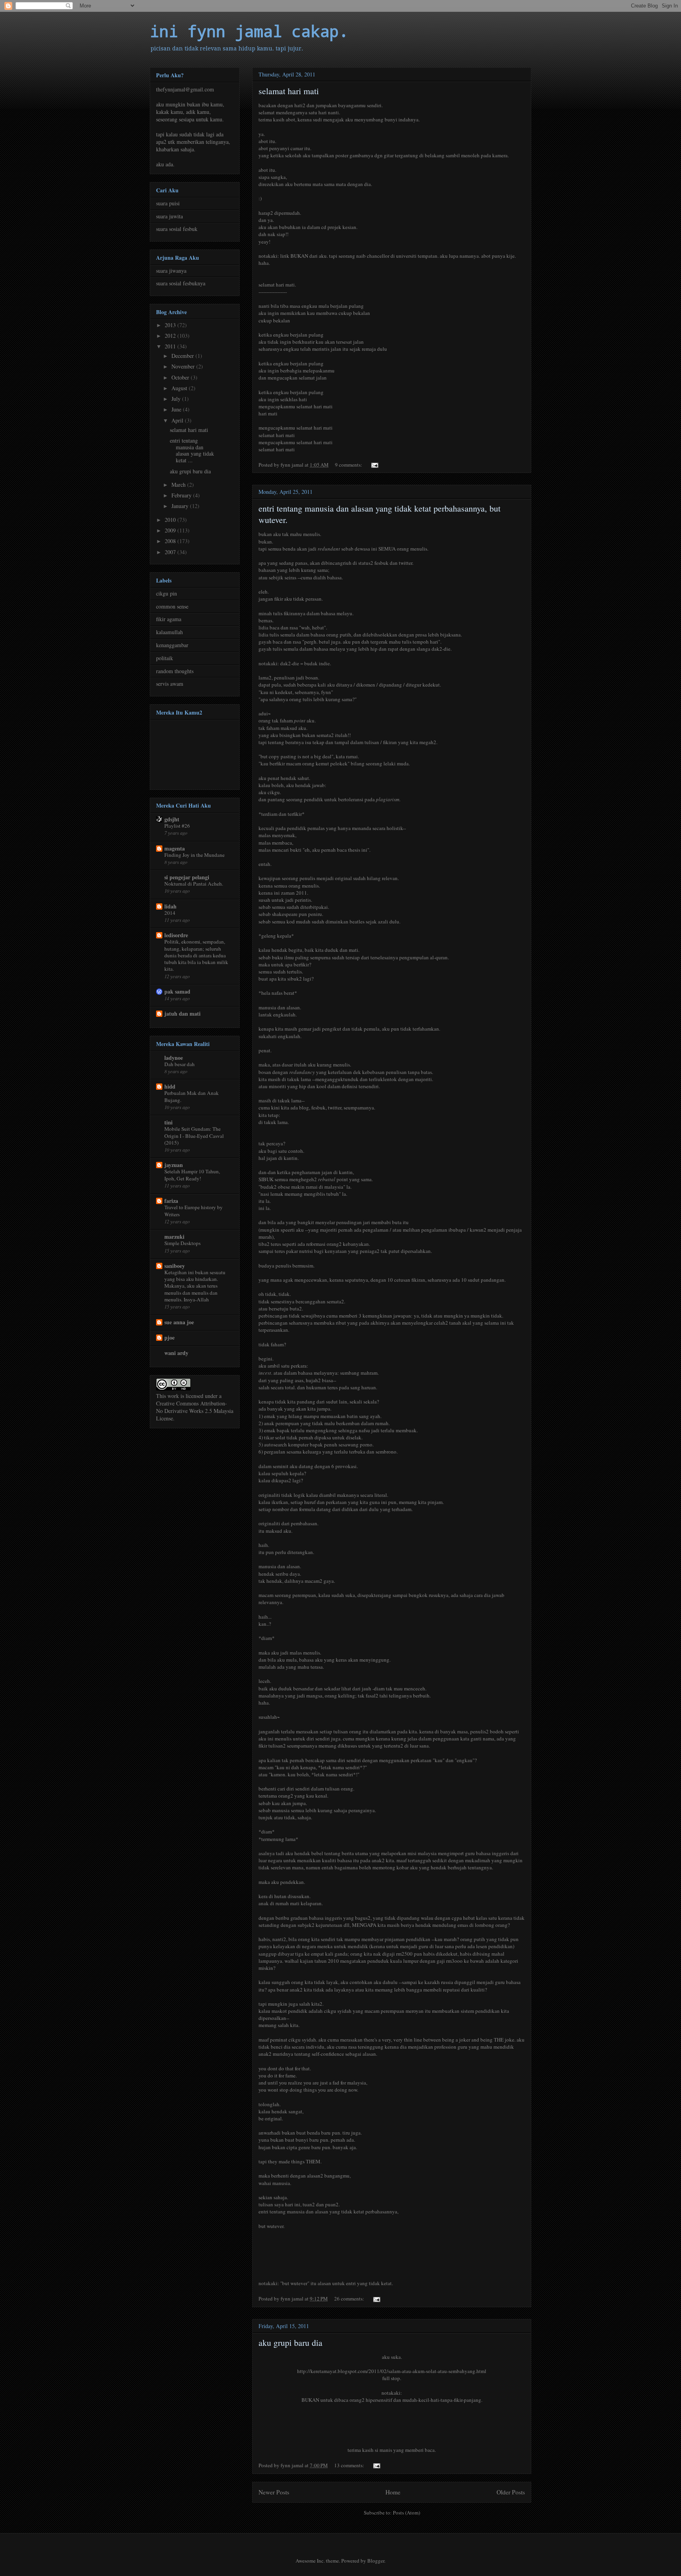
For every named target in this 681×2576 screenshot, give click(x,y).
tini (168, 1122)
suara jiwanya (171, 271)
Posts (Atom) (407, 2513)
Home (393, 2492)
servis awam (170, 684)
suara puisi (168, 203)
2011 (171, 346)
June (177, 409)
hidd (170, 1086)
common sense (172, 606)
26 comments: (350, 2299)
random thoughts (175, 671)
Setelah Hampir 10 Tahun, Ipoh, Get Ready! (192, 1175)
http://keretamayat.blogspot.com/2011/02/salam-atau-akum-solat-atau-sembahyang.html (392, 2371)
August (180, 388)
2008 (171, 541)
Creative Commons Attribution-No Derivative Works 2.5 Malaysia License (195, 1411)
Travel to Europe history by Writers (194, 1211)
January (181, 506)
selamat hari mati (289, 91)
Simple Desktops (182, 1243)
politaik (165, 658)
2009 (171, 530)
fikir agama (169, 619)
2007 (171, 552)
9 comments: (349, 465)
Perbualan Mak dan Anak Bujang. (192, 1096)
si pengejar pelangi (187, 877)
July (177, 399)
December (183, 356)
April (178, 420)
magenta (175, 848)
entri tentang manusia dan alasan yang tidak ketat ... (192, 450)
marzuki (174, 1237)
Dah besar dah (180, 1064)
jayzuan (174, 1165)
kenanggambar (172, 645)
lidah (170, 906)
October (181, 377)
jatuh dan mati (182, 1013)
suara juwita (169, 216)
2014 (170, 913)
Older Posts (511, 2492)
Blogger (376, 2561)
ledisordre (176, 935)
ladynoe (174, 1058)
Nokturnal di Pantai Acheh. (194, 884)
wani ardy (176, 1353)
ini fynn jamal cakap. (249, 31)
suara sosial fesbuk (177, 229)
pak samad (177, 991)
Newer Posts (274, 2492)
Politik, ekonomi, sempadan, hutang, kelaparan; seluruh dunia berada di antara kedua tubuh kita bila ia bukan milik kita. (196, 955)
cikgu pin (167, 593)
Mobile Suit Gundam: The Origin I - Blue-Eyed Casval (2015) (194, 1136)
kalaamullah (169, 632)
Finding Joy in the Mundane (194, 855)
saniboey (175, 1266)
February (182, 495)
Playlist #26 (177, 826)
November (184, 366)
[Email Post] (374, 465)
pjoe (169, 1337)
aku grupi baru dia (290, 2342)
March (179, 485)
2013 (171, 325)
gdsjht (172, 819)
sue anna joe (179, 1322)
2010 (171, 520)
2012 (171, 336)
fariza (171, 1201)
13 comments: (350, 2465)
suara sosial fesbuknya (181, 283)
